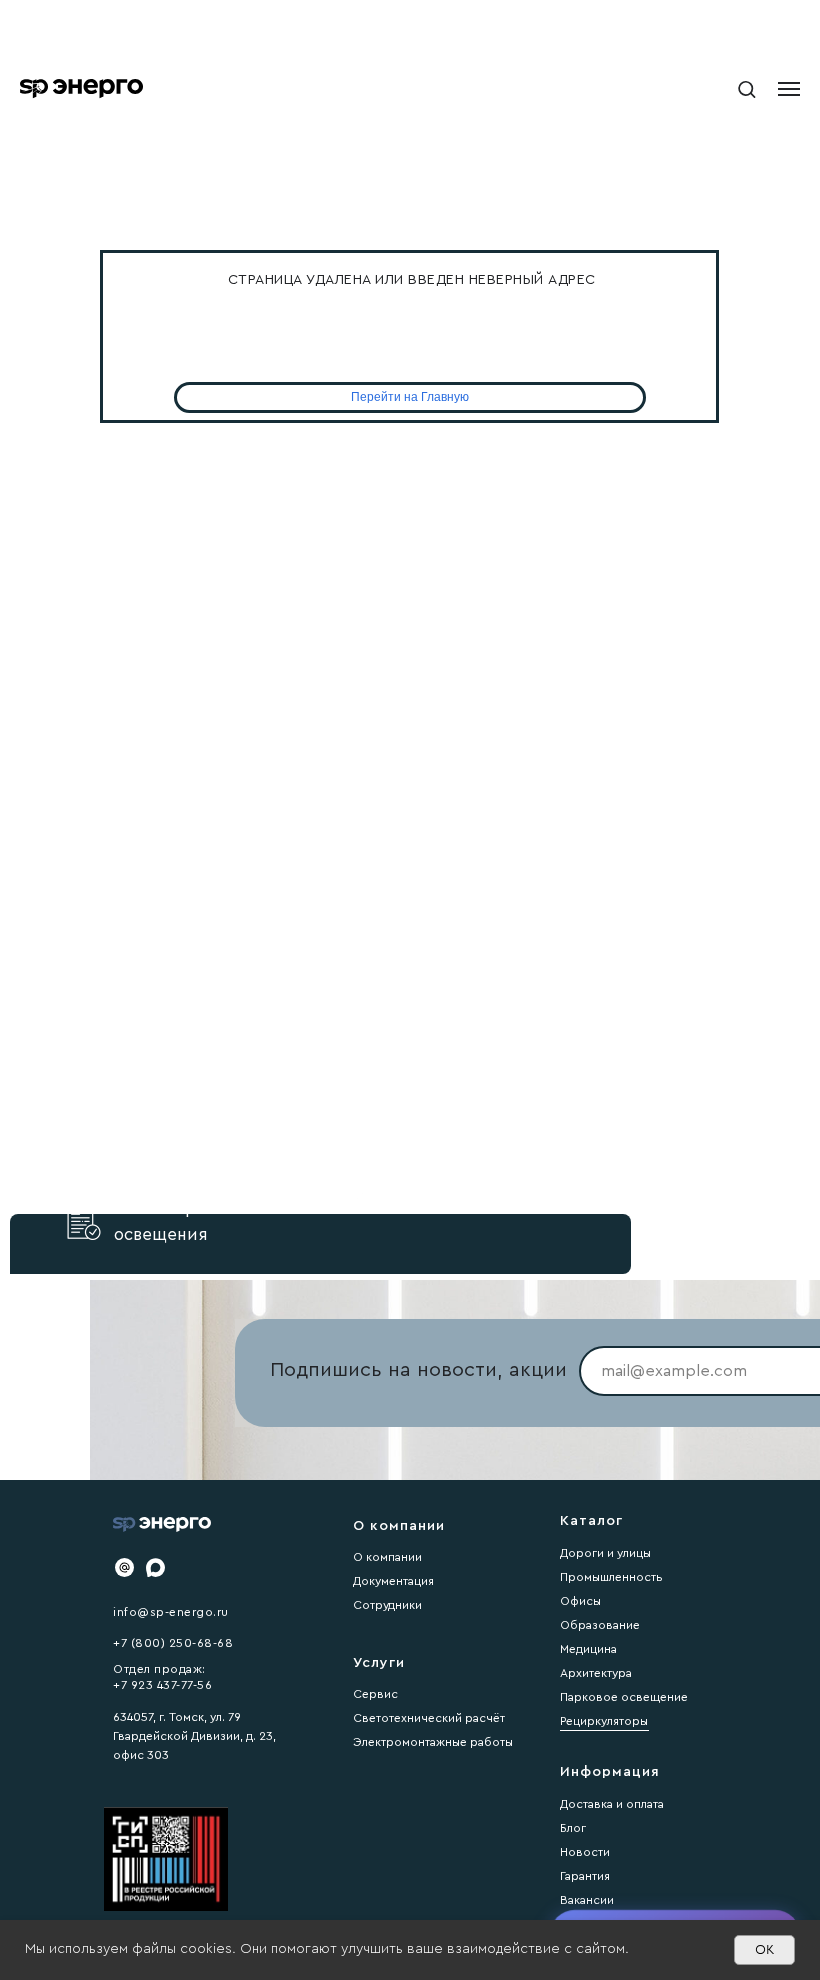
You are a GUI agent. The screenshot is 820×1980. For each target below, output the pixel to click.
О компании (387, 1557)
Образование (600, 1625)
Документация (393, 1581)
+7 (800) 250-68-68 (173, 1643)
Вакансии (587, 1900)
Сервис (375, 1694)
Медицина (588, 1649)
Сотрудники (387, 1605)
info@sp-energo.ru (171, 1612)
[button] (746, 88)
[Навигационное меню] (789, 89)
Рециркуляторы (604, 1721)
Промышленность (611, 1577)
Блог (573, 1828)
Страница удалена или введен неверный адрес (412, 280)
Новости (585, 1852)
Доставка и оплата (612, 1804)
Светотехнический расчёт (429, 1718)
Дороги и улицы (605, 1553)
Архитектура (596, 1673)
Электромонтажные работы (433, 1742)
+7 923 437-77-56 (162, 1685)
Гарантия (585, 1876)
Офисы (580, 1601)
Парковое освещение (624, 1697)
